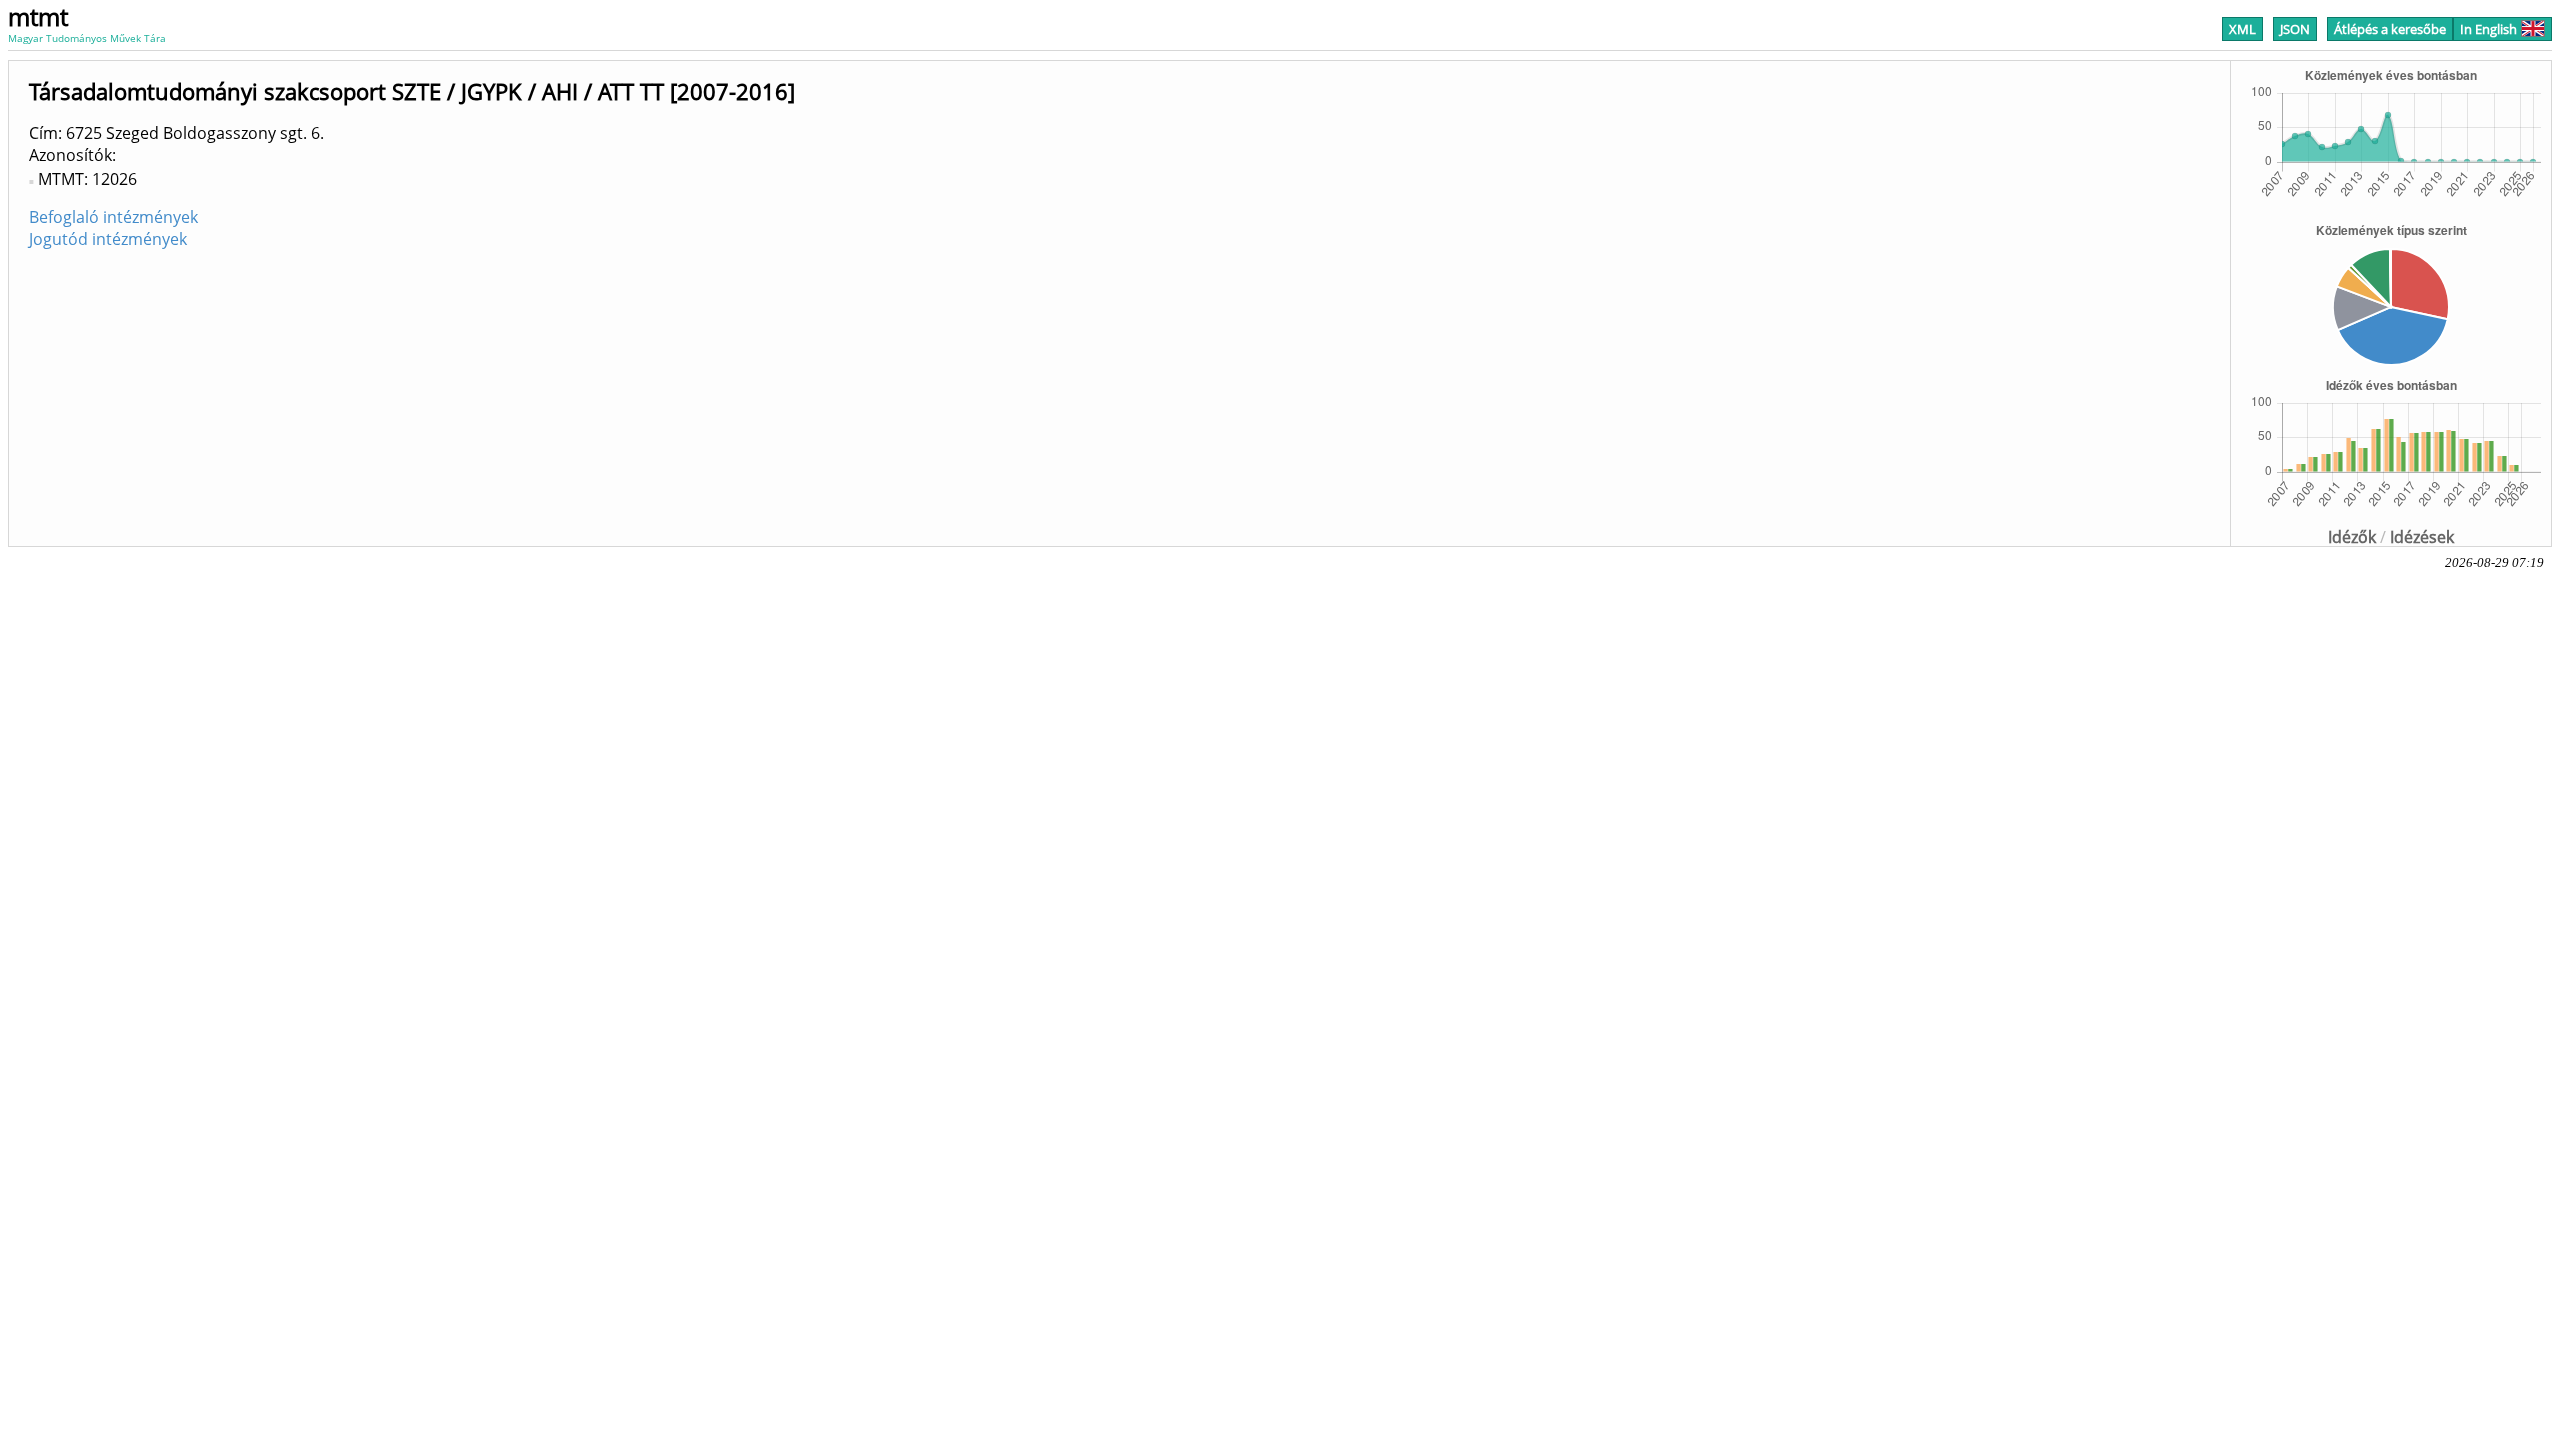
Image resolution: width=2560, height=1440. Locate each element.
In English (2488, 29)
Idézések (2422, 537)
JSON (2295, 29)
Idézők (2352, 537)
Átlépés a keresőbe (2390, 29)
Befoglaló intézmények (113, 217)
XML (2242, 29)
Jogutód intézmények (108, 239)
